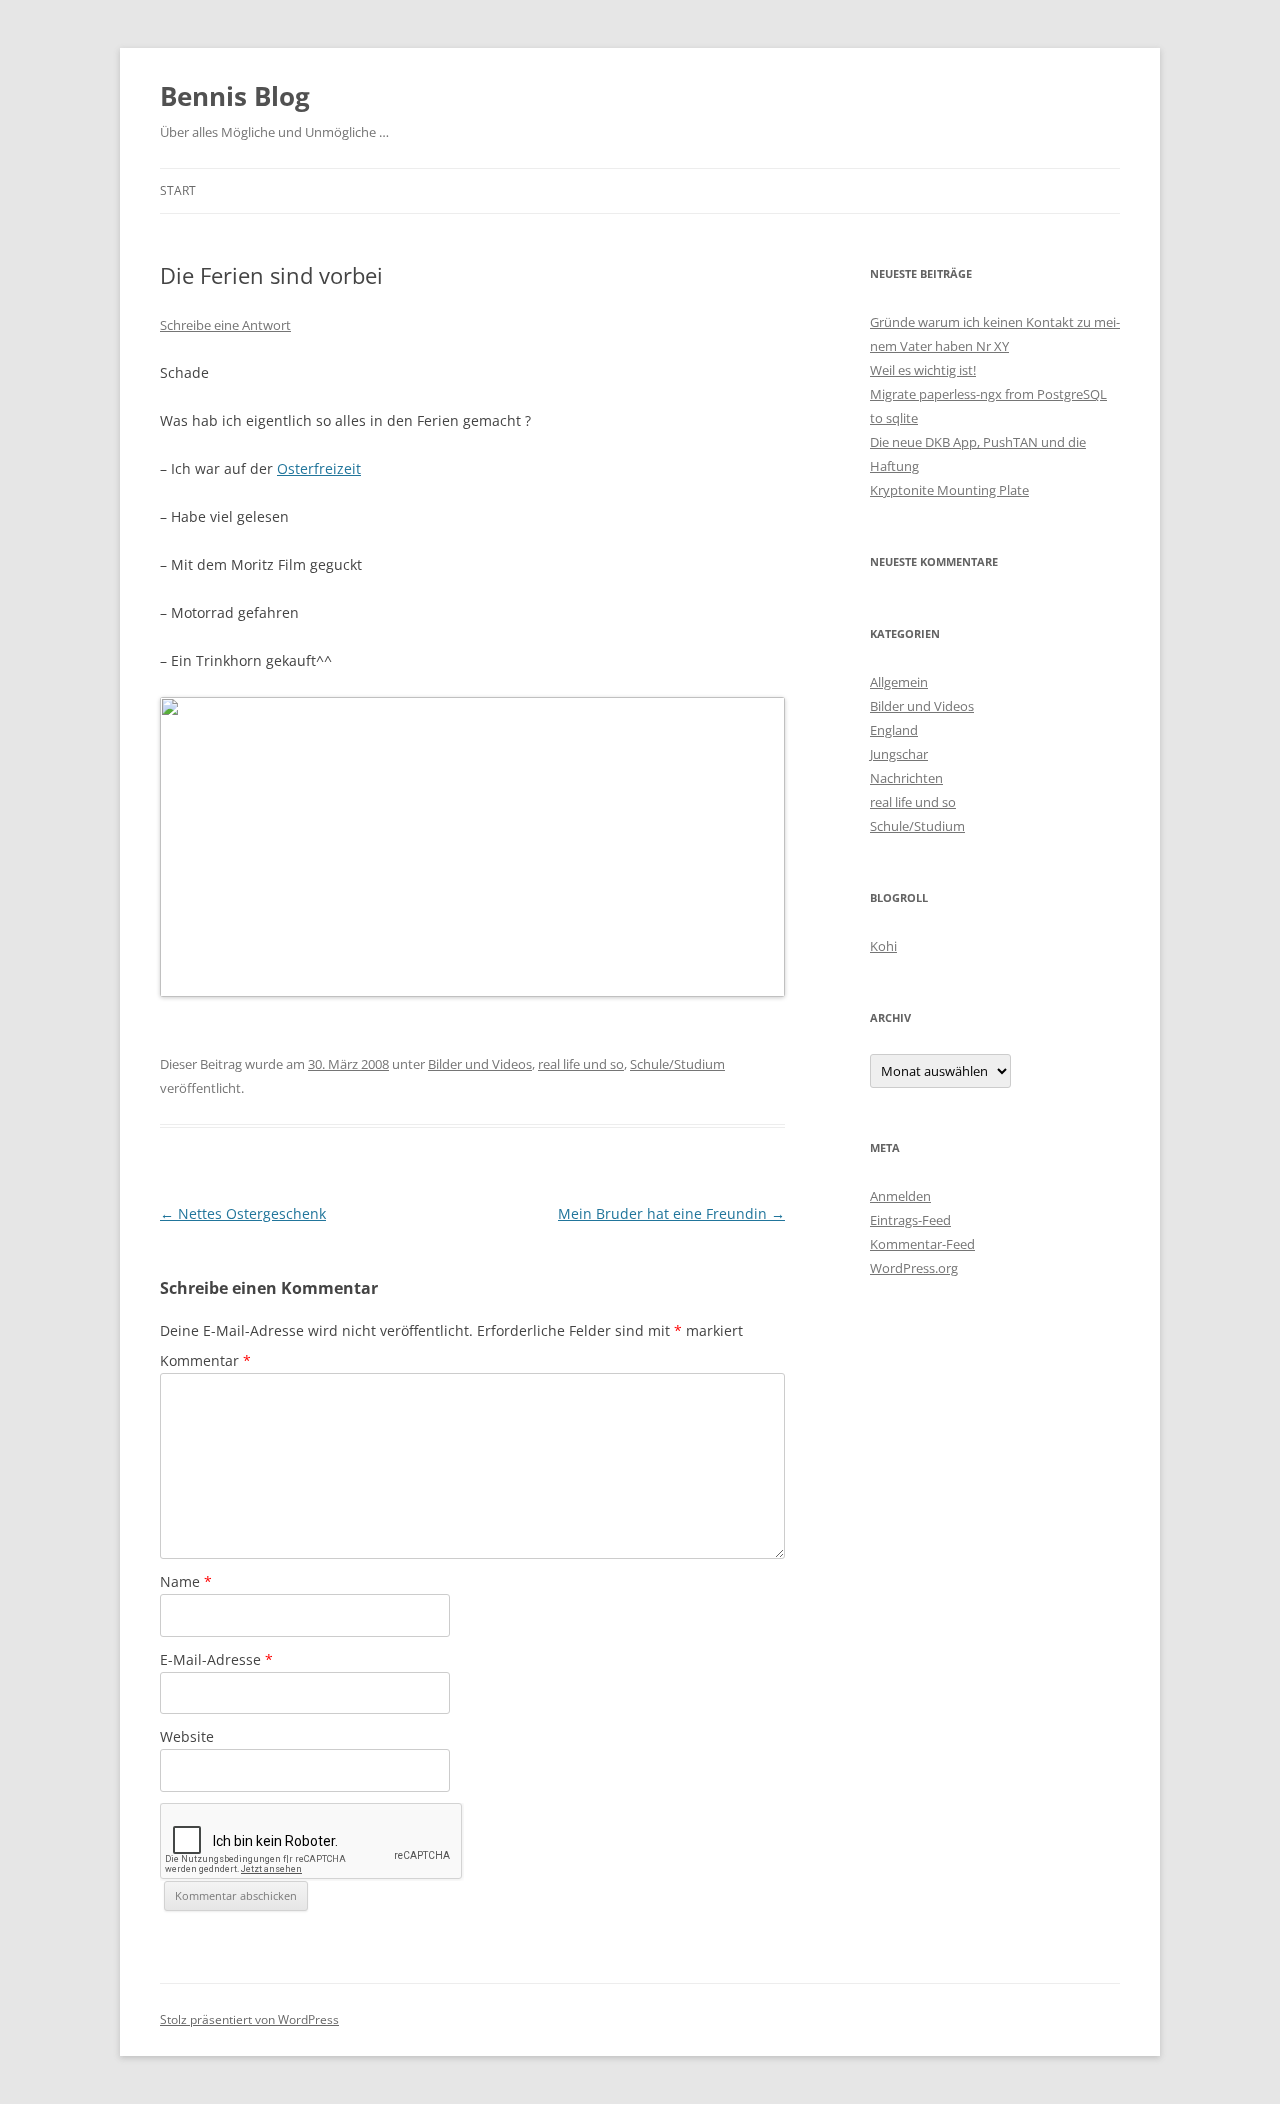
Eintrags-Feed (910, 1220)
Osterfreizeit (319, 468)
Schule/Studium (677, 1064)
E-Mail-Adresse (216, 1659)
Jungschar (899, 754)
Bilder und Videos (480, 1064)
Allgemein (899, 682)
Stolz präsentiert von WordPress (249, 2019)
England (894, 730)
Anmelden (900, 1196)
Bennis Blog (235, 96)
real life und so (581, 1064)
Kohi (883, 946)
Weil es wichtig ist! (923, 370)
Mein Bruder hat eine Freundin (671, 1213)
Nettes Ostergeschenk (243, 1213)
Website (187, 1736)
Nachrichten (906, 778)
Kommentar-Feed (922, 1244)
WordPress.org (914, 1268)
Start (178, 190)
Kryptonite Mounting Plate (949, 490)
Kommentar (205, 1360)
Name (186, 1581)
